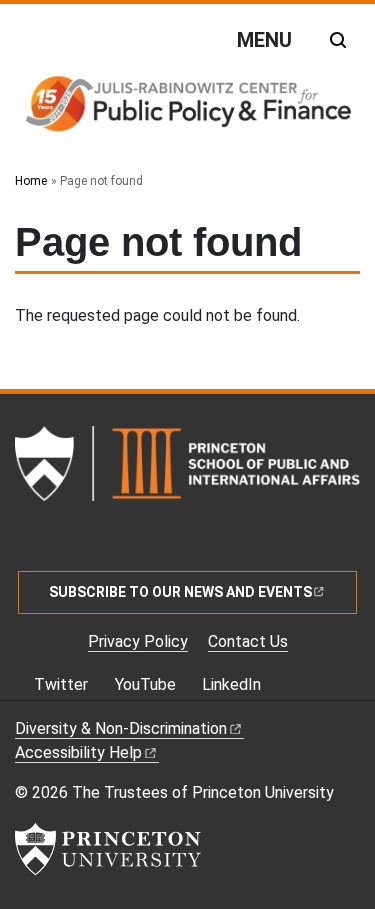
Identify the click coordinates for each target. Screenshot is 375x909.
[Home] (187, 110)
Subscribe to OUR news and (180, 592)
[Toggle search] (338, 40)
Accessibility (78, 752)
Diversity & (121, 728)
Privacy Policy (138, 641)
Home (31, 181)
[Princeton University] (108, 849)
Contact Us (248, 641)
